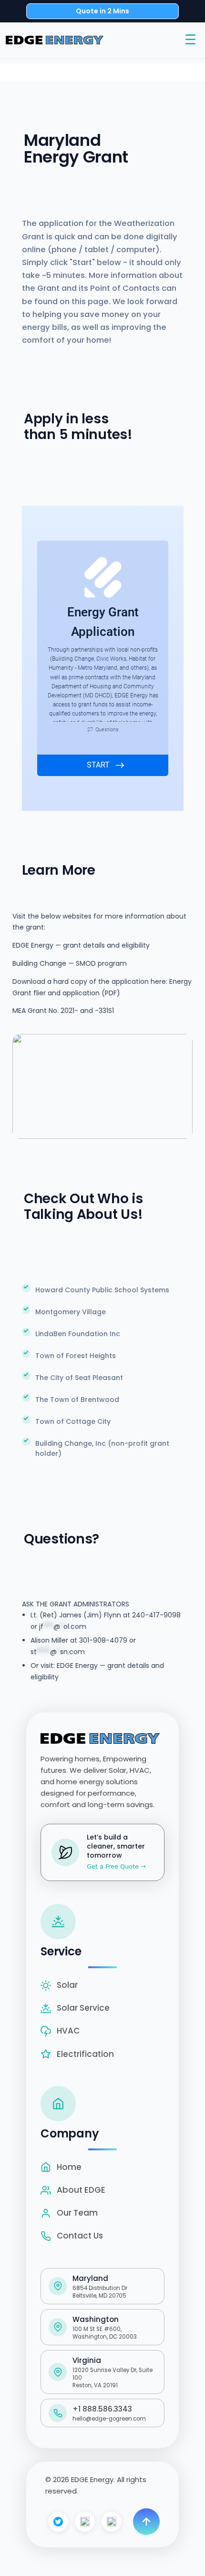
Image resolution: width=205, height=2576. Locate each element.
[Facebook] (58, 2522)
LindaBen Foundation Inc (78, 1334)
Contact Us (80, 2236)
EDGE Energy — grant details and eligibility (81, 945)
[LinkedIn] (112, 2522)
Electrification (85, 2054)
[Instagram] (85, 2522)
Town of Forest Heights (76, 1356)
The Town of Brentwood (77, 1400)
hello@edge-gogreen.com (109, 2419)
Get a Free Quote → (116, 1866)
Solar (67, 1985)
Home (69, 2167)
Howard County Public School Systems (102, 1290)
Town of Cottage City (73, 1421)
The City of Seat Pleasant (79, 1378)
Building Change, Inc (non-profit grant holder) (102, 1448)
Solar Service (83, 2008)
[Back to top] (146, 2522)
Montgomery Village (71, 1312)
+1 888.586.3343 (102, 2409)
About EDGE (81, 2190)
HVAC (68, 2031)
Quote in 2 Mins (102, 11)
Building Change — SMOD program (70, 963)
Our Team (77, 2213)
